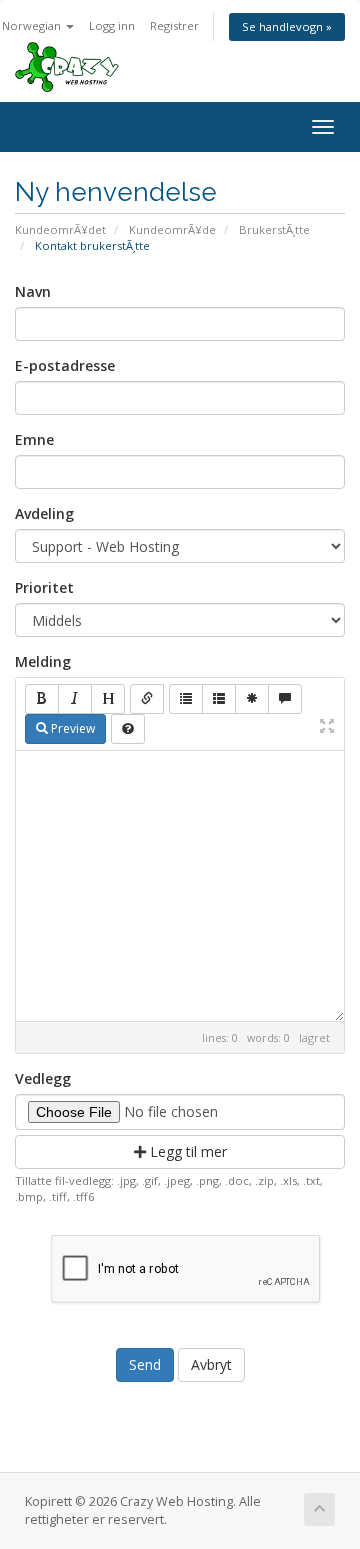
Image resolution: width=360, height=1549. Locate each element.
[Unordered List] (186, 699)
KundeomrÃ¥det (60, 229)
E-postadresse (65, 365)
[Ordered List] (219, 699)
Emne (34, 439)
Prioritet (44, 587)
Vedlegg (43, 1078)
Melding (43, 661)
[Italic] (75, 699)
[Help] (128, 729)
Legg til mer (186, 1151)
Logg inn (112, 25)
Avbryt (211, 1364)
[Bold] (42, 699)
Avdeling (44, 513)
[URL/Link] (147, 699)
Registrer (174, 25)
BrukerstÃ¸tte (274, 229)
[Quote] (285, 699)
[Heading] (108, 699)
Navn (33, 291)
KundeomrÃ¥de (172, 229)
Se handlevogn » (287, 26)
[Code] (252, 699)
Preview (71, 728)
